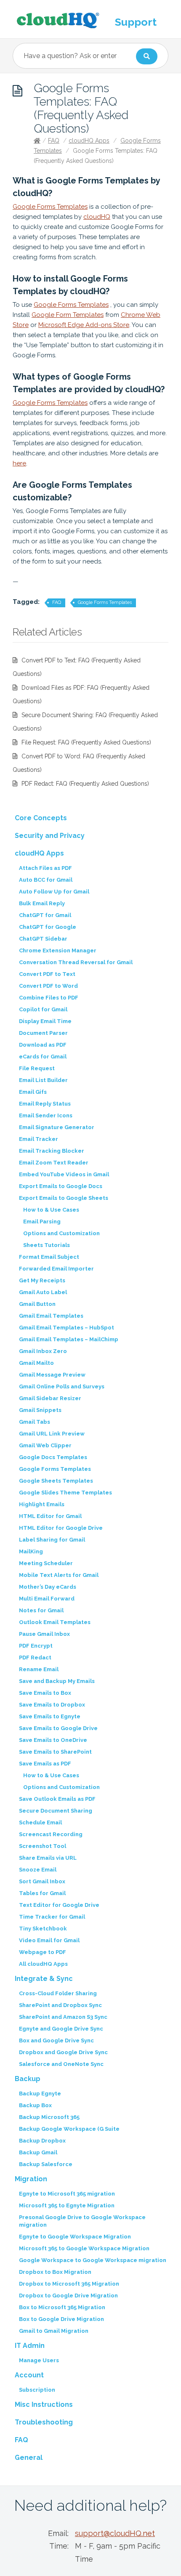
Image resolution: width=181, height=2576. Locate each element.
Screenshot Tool (43, 1846)
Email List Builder (43, 1080)
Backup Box (35, 2105)
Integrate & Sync (44, 1979)
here (19, 463)
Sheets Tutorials (47, 1245)
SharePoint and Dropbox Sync (60, 2005)
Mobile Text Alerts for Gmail (59, 1575)
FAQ (54, 141)
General (29, 2458)
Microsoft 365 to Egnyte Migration (67, 2205)
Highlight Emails (42, 1504)
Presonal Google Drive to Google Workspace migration (82, 2221)
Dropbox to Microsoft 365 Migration (69, 2284)
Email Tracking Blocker (52, 1151)
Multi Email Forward (47, 1599)
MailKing (31, 1551)
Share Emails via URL (48, 1858)
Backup (28, 2079)
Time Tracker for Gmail (52, 1917)
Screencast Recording (51, 1834)
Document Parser (43, 1033)
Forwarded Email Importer (56, 1269)
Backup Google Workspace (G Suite (69, 2129)
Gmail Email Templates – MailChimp (69, 1339)
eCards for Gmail (43, 1057)
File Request (37, 1068)
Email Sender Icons (46, 1115)
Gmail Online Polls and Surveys (62, 1386)
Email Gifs (33, 1092)
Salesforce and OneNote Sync (61, 2064)
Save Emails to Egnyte (50, 1716)
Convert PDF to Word (48, 986)
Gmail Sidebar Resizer (50, 1398)
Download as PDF (43, 1045)
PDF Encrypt (36, 1646)
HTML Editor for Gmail (50, 1516)
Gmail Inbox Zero (43, 1351)
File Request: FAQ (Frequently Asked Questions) (86, 742)
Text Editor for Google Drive (59, 1905)
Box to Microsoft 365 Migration (62, 2307)
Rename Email (39, 1669)
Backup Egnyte (40, 2093)
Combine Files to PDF (49, 998)
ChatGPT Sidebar (43, 939)
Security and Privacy (50, 836)
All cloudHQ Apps (43, 1964)
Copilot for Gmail (43, 1009)
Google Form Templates (68, 315)
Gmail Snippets (40, 1410)
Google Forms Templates (50, 207)
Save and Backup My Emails (57, 1681)
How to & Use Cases (51, 1210)
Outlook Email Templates (55, 1622)
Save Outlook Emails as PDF (57, 1799)
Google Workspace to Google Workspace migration (93, 2260)
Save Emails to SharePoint (55, 1752)
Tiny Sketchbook (43, 1929)
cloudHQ (97, 217)
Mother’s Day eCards (48, 1587)
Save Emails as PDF (45, 1764)
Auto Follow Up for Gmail (54, 892)
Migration (31, 2179)
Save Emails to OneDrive (53, 1740)
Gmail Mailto (36, 1363)
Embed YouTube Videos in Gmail (64, 1174)
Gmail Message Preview (52, 1375)
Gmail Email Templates (51, 1316)
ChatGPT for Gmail (45, 915)
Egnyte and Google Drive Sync (61, 2029)
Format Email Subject (49, 1257)
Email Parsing (42, 1222)
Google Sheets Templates (56, 1481)
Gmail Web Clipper (45, 1445)
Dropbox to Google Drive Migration (68, 2296)
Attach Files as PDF (45, 868)
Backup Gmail (38, 2152)
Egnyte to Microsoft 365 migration (67, 2194)
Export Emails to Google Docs (61, 1186)
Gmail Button (37, 1304)
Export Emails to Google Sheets (64, 1198)
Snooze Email (38, 1870)
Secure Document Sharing (56, 1811)
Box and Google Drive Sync (56, 2040)
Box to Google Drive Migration (61, 2319)
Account (29, 2375)
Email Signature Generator (57, 1127)
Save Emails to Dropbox (52, 1705)
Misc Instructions (44, 2405)
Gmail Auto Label (43, 1292)
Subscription (37, 2390)
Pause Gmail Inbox (44, 1634)
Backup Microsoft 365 (49, 2117)
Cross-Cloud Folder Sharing (58, 1993)
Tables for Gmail (42, 1893)
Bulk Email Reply (42, 903)
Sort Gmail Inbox (42, 1881)
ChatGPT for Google (48, 927)
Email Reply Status (45, 1104)
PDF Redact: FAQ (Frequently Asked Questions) (85, 784)
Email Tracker (39, 1139)
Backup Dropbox (42, 2141)
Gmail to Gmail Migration (54, 2331)
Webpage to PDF (43, 1952)
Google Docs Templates (53, 1457)
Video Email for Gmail (49, 1940)
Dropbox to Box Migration (55, 2272)
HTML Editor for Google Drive (61, 1528)
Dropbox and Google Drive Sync (63, 2052)
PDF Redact (35, 1658)
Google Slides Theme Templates (65, 1493)
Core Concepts (41, 818)
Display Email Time (45, 1021)
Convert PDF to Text (47, 974)
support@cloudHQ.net (115, 2533)
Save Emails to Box (45, 1693)
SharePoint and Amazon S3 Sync (63, 2017)
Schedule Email (40, 1822)
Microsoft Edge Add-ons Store (84, 325)
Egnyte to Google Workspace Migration (75, 2237)
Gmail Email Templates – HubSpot (67, 1328)
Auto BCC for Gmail (46, 880)
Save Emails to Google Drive (58, 1728)
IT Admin (30, 2346)
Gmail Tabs (35, 1422)
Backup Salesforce (46, 2164)
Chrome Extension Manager (58, 950)
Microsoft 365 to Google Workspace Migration (84, 2248)
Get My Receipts (42, 1280)
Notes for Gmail (41, 1610)
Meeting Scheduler (46, 1563)
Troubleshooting (44, 2422)
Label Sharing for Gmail (52, 1540)
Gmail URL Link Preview (52, 1434)
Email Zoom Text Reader (54, 1163)
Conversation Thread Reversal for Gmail (76, 962)
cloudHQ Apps (89, 141)
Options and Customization (61, 1233)
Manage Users (39, 2360)
